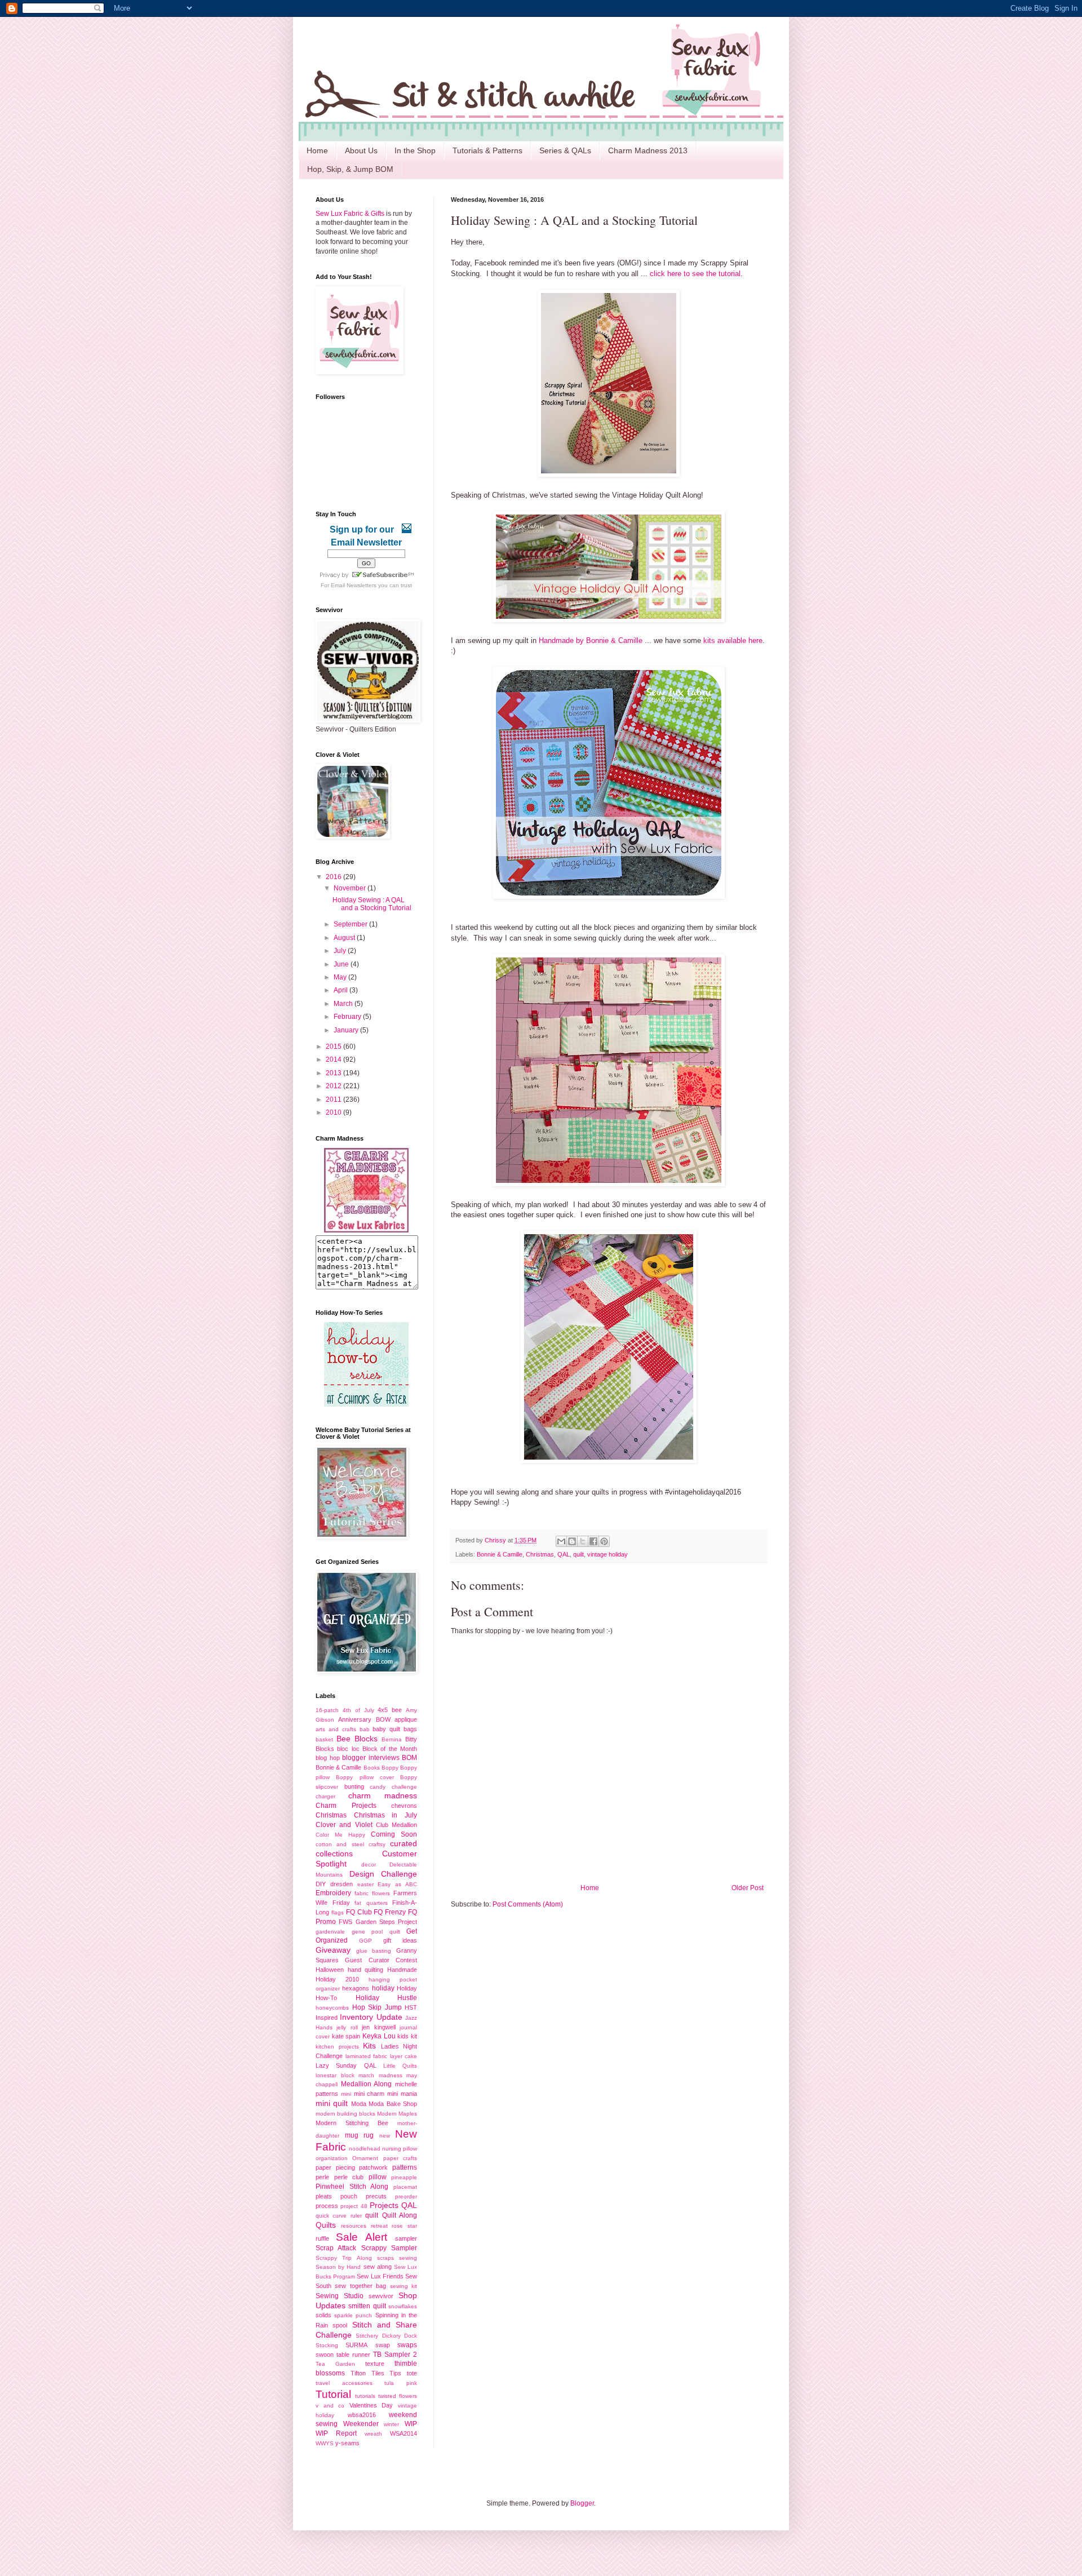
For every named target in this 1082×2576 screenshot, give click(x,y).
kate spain (346, 2036)
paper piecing (335, 2167)
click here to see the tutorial (694, 274)
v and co (330, 2406)
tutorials (365, 2396)
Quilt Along (400, 2215)
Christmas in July (385, 1815)
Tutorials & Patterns (487, 150)
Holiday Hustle (387, 1998)
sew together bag (360, 2286)
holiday (383, 1988)
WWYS (325, 2443)
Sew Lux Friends (380, 2276)
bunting (354, 1786)
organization (332, 2158)
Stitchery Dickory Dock (386, 2336)
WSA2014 (403, 2433)
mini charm (369, 2094)
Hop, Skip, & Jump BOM (350, 169)
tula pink (401, 2383)
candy (378, 1787)
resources (354, 2226)
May (341, 977)
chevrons (404, 1806)
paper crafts (400, 2158)
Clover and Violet (344, 1825)
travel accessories (344, 2383)
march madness (380, 2075)
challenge (404, 1787)
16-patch (327, 1710)
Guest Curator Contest (381, 1960)
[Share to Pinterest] (604, 1541)
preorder (406, 2196)
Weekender (361, 2424)
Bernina (392, 1739)
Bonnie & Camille (500, 1554)
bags (410, 1729)
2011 (334, 1099)
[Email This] (561, 1541)
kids (403, 2036)
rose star (404, 2226)
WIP (411, 2424)
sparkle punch (353, 2315)
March (344, 1004)
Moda (359, 2104)
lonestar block (335, 2075)
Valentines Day (371, 2405)
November (351, 888)
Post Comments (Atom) (528, 1904)
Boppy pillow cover (365, 1777)
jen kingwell (378, 2027)
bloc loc (348, 1749)
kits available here (733, 640)
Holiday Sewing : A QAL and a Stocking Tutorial (372, 904)
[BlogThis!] (572, 1541)
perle (322, 2177)
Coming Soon (394, 1834)
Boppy (390, 1768)
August (345, 938)
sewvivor (381, 2296)
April (342, 990)
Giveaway (333, 1950)
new (385, 2136)
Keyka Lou (379, 2036)
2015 (334, 1047)
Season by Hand (338, 2267)
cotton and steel (340, 1844)
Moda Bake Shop (393, 2104)
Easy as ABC (397, 1884)
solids (323, 2315)
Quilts (326, 2225)
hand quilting (366, 1970)
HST (411, 2007)
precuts (376, 2196)
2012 (334, 1086)
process (327, 2206)
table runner (353, 2355)
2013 (334, 1073)
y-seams (347, 2443)
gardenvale (330, 1932)
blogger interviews (371, 1758)
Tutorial (333, 2394)
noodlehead (365, 2149)
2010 (334, 1112)
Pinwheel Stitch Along (352, 2187)
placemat (405, 2187)
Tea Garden (335, 2364)
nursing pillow (400, 2149)
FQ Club (359, 1912)
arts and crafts (336, 1729)
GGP (365, 1941)
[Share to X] (583, 1541)
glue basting (374, 1951)
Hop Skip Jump (377, 2007)
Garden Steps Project (387, 1922)
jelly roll (347, 2027)
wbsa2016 (362, 2415)
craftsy (377, 1844)
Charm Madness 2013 (648, 150)
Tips (395, 2373)
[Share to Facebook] (593, 1541)
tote (412, 2373)
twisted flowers (398, 2396)
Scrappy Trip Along (344, 2258)
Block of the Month (390, 1749)
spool (340, 2325)
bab (365, 1729)
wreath (373, 2434)
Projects (384, 2205)
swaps (407, 2345)
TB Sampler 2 (395, 2355)
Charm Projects (346, 1806)
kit (414, 2036)
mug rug (360, 2135)
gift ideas (400, 1940)
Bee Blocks (357, 1739)
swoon (325, 2355)
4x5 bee (390, 1710)
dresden (342, 1884)
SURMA (356, 2345)
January (347, 1030)
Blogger (582, 2503)
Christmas (540, 1554)
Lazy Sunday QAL (346, 2065)
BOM (409, 1758)
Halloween (330, 1970)
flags (338, 1912)
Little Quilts (400, 2066)
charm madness (383, 1795)
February (348, 1017)
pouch (349, 2196)
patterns (405, 2167)
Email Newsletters (354, 585)
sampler (406, 2238)
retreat (379, 2226)
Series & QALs (565, 150)
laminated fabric (367, 2056)
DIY (321, 1884)
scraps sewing (397, 2258)
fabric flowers (372, 1893)
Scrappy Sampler (389, 2248)
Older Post (748, 1888)
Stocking (327, 2345)
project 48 (354, 2206)
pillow (378, 2177)
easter (365, 1884)
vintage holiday (607, 1554)
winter (391, 2424)
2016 (334, 877)
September (351, 924)
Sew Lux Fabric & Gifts (350, 214)
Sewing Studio (340, 2296)
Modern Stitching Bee (352, 2123)
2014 (334, 1059)
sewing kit (403, 2286)
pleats (324, 2196)
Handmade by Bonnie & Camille (591, 640)
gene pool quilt (376, 1932)
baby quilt (386, 1729)
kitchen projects (337, 2047)
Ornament (365, 2158)
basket (324, 1739)
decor (369, 1865)
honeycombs (332, 2008)
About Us (361, 150)
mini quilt (332, 2103)
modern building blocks (345, 2114)
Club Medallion (396, 1825)
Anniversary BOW (364, 1719)
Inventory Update (371, 2017)
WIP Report (336, 2433)
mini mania (402, 2094)
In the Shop (415, 150)
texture (375, 2364)
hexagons (356, 1988)
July (341, 951)
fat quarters (371, 1903)
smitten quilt (367, 2306)
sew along (378, 2267)
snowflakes (403, 2306)
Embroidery (333, 1893)
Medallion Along (367, 2084)
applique (406, 1719)
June (342, 964)
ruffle (322, 2238)
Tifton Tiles (367, 2373)
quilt (578, 1554)
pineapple (404, 2177)
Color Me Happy (340, 1835)
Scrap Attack (336, 2248)
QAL (564, 1554)
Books (372, 1768)
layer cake (404, 2056)
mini (346, 2094)
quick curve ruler (339, 2216)
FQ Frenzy (390, 1912)
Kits (369, 2046)
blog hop (328, 1758)
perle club (349, 2177)
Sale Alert (362, 2237)
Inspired (327, 2018)
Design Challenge (383, 1874)
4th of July (358, 1710)
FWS (345, 1922)
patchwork (373, 2167)
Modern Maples (397, 2114)
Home (317, 150)
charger (325, 1796)
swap (383, 2345)
